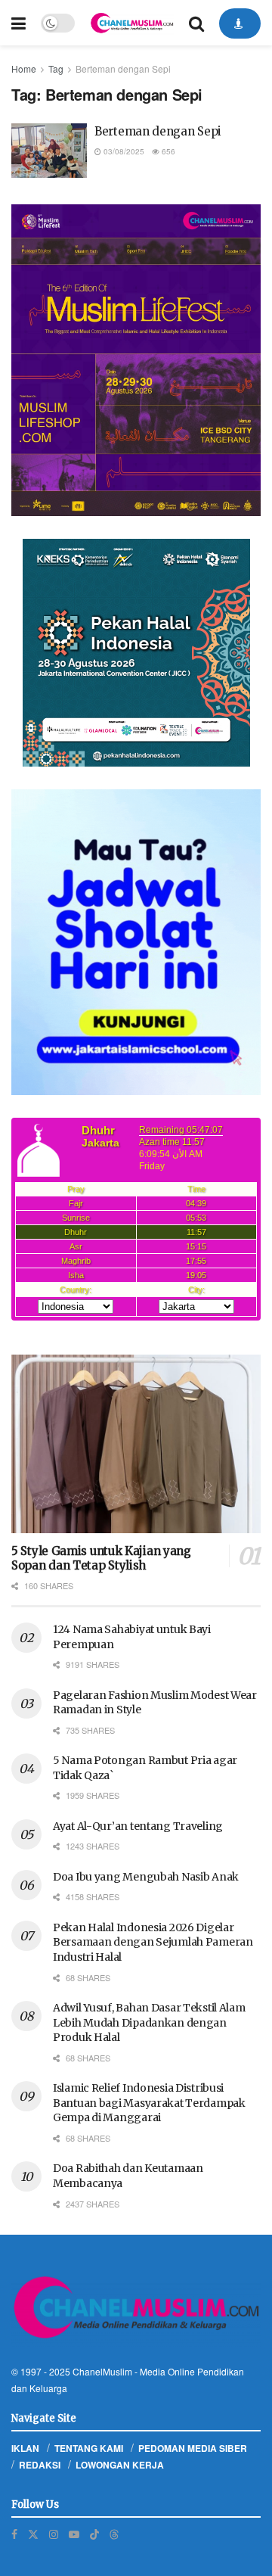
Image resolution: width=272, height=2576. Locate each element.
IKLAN (25, 2448)
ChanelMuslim (102, 2371)
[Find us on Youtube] (74, 2534)
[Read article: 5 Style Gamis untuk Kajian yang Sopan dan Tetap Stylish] (136, 1444)
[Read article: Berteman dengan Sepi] (49, 151)
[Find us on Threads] (114, 2534)
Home (24, 68)
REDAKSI (40, 2465)
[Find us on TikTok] (94, 2534)
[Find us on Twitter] (33, 2534)
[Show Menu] (19, 23)
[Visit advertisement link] (136, 361)
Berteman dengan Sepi (123, 68)
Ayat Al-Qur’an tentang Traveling (138, 1826)
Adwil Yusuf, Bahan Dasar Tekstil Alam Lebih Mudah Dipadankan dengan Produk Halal (149, 2022)
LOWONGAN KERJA (120, 2465)
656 (167, 151)
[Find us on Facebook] (14, 2534)
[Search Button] (196, 23)
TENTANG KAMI (89, 2448)
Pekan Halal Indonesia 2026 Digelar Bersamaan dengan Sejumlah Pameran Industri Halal (153, 1942)
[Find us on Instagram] (54, 2534)
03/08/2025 (123, 151)
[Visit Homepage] (132, 23)
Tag (56, 68)
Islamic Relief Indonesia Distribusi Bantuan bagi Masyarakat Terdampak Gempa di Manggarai (149, 2103)
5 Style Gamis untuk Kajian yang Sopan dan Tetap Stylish (101, 1558)
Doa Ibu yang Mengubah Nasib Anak (146, 1877)
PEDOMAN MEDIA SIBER (193, 2448)
